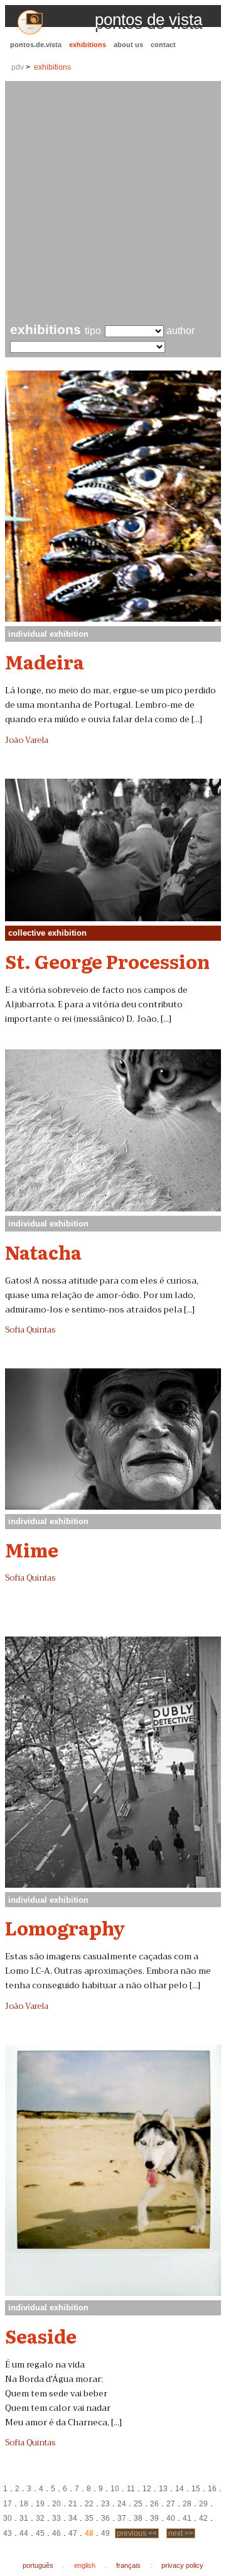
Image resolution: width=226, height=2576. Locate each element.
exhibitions (88, 45)
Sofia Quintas (30, 1330)
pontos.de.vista (36, 45)
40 (171, 2518)
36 (105, 2518)
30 (8, 2518)
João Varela (27, 740)
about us (128, 45)
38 (138, 2518)
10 (115, 2489)
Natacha (43, 1252)
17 (8, 2504)
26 (154, 2504)
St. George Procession (107, 961)
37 (122, 2518)
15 (196, 2489)
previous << (137, 2533)
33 (56, 2518)
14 (180, 2489)
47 (73, 2533)
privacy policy (182, 2565)
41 (187, 2518)
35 (89, 2518)
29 (203, 2504)
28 (187, 2504)
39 (154, 2518)
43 (8, 2533)
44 (24, 2533)
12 (147, 2489)
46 (56, 2533)
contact (163, 45)
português (38, 2565)
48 (89, 2533)
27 (171, 2504)
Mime (32, 1549)
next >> (181, 2533)
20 (56, 2504)
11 (131, 2489)
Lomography (65, 1927)
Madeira (45, 661)
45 (40, 2533)
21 (73, 2504)
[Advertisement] (113, 203)
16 (212, 2489)
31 (24, 2518)
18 (24, 2504)
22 (89, 2504)
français (128, 2565)
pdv (18, 67)
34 (73, 2518)
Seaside (41, 2335)
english (85, 2565)
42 (203, 2518)
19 (40, 2504)
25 (138, 2504)
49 (105, 2533)
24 (122, 2504)
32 (40, 2518)
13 (163, 2489)
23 (105, 2504)
